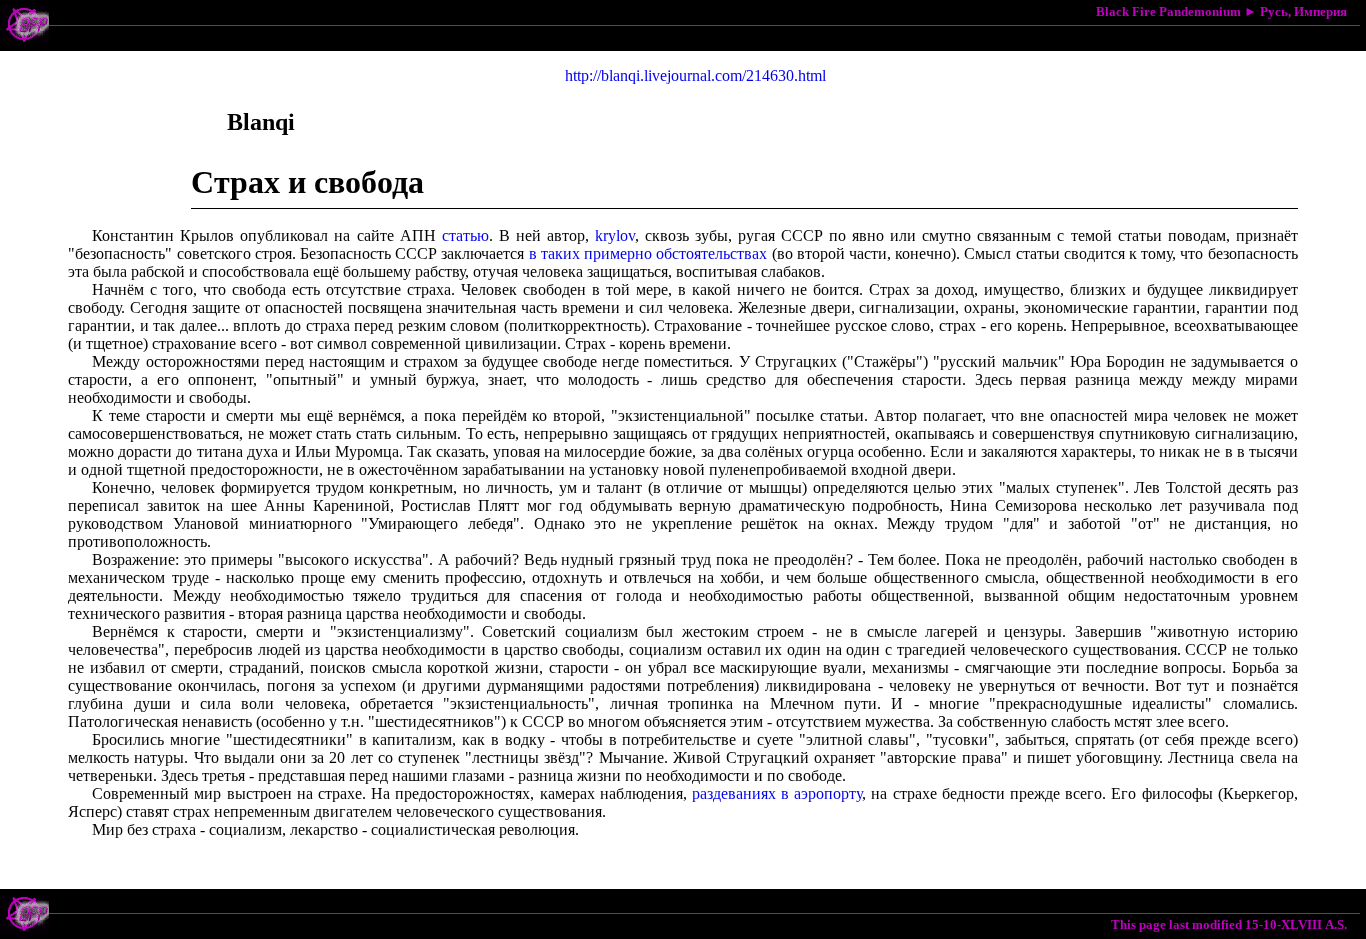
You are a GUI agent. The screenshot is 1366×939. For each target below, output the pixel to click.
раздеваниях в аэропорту (777, 793)
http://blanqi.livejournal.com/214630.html (695, 75)
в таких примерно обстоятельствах (648, 253)
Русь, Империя (1303, 11)
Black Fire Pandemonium (1168, 11)
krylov (615, 235)
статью (465, 235)
